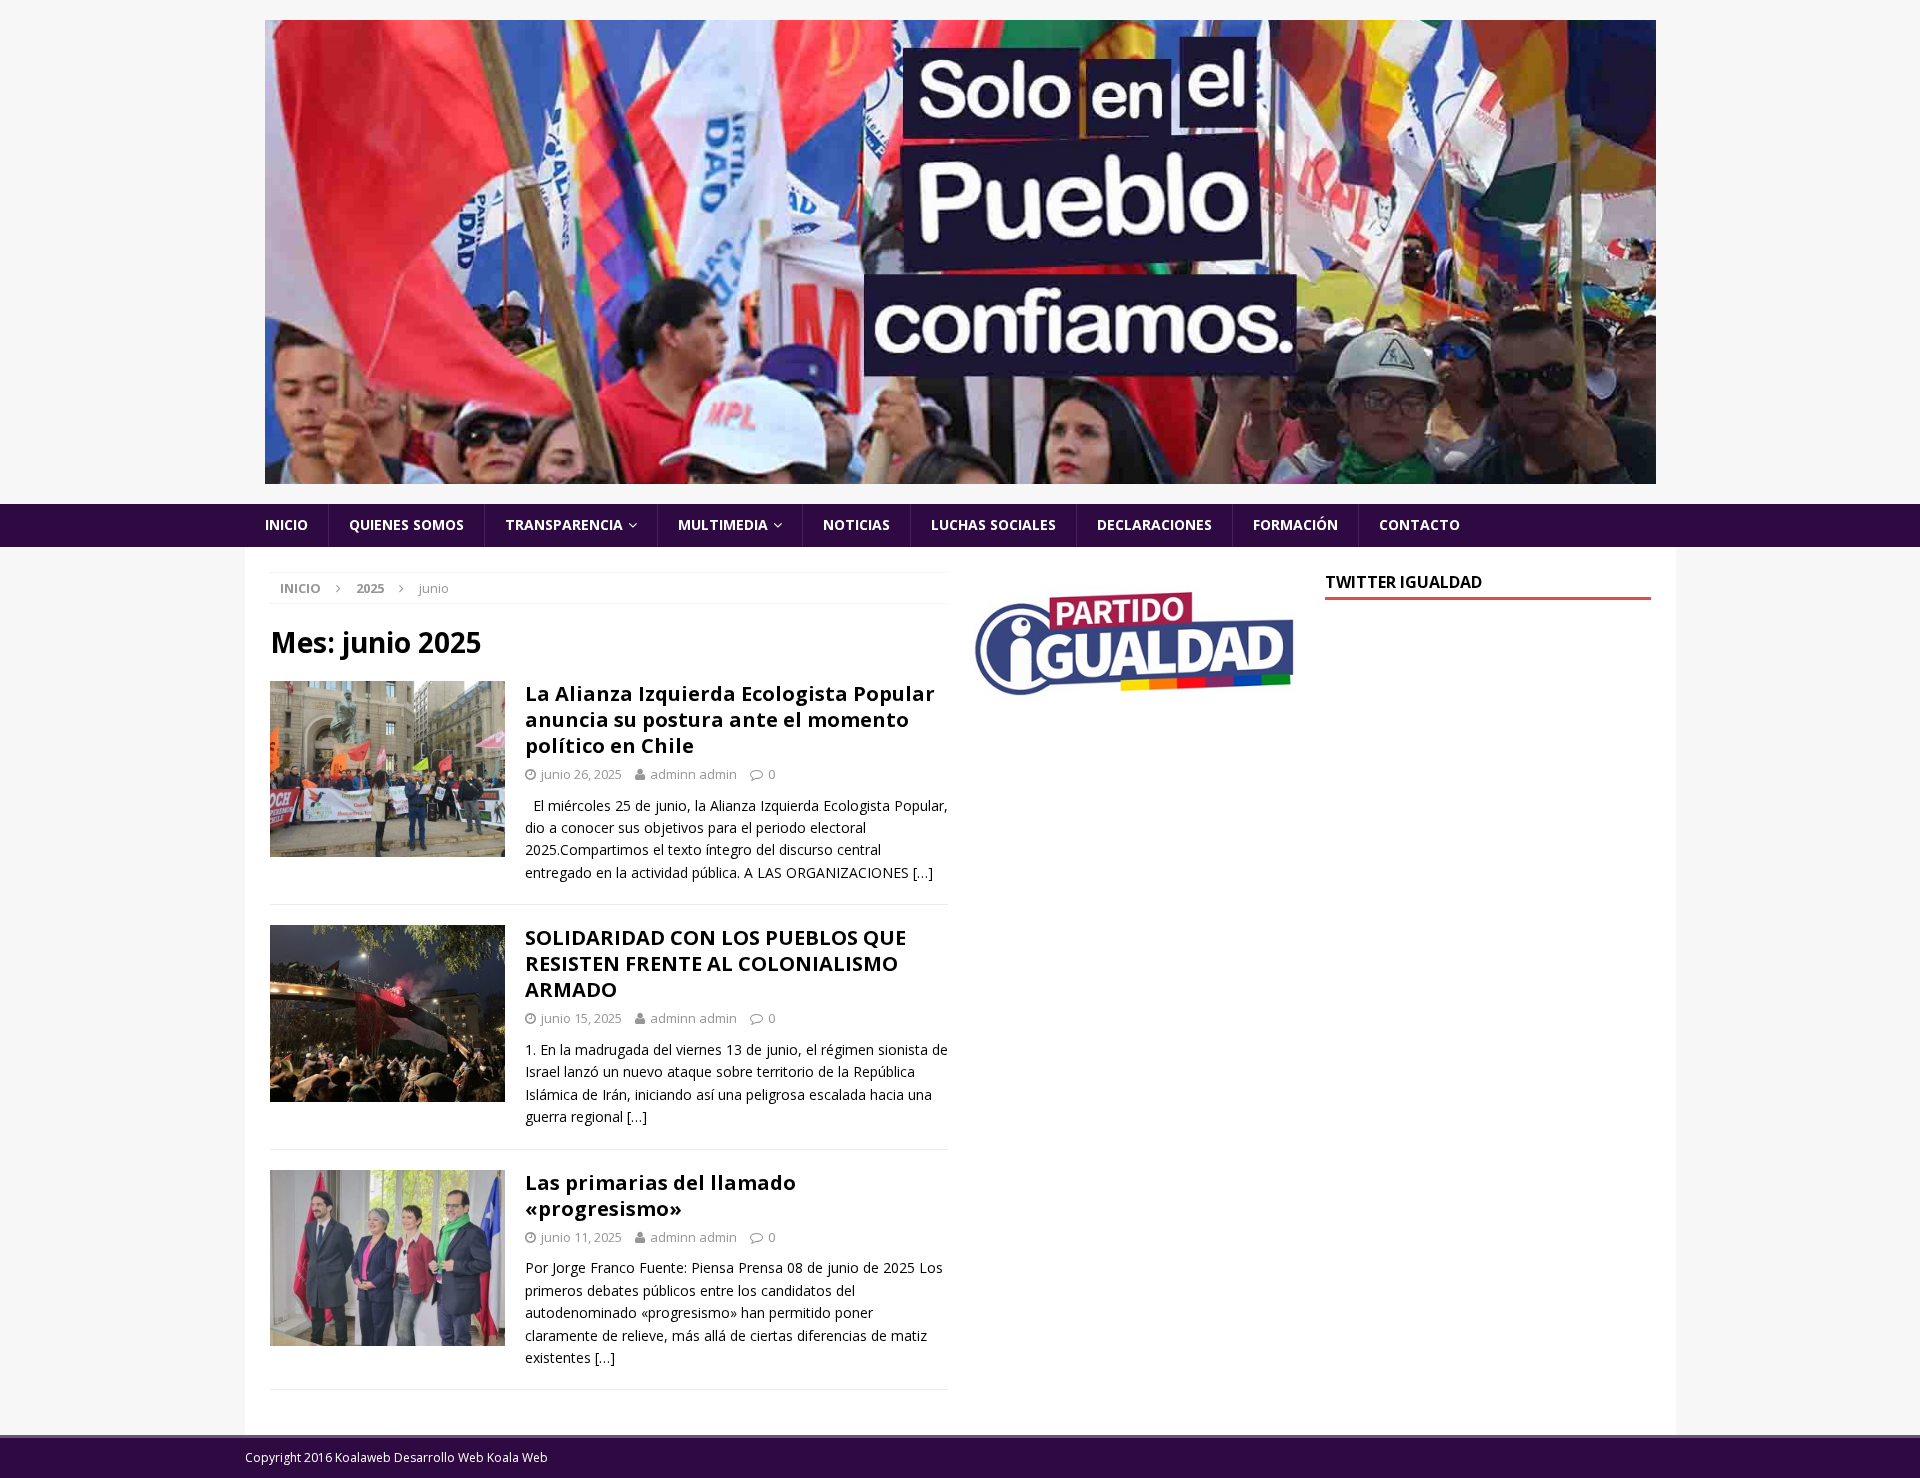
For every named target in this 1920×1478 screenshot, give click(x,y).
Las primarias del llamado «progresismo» (660, 1195)
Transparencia (564, 524)
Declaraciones (1154, 524)
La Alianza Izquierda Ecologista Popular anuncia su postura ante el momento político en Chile (730, 719)
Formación (1295, 524)
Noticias (856, 524)
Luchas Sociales (993, 524)
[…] (923, 872)
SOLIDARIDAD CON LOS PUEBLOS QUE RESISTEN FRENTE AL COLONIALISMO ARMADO (715, 963)
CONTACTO (1419, 524)
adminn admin (693, 774)
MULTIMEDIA (723, 524)
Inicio (286, 524)
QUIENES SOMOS (406, 524)
